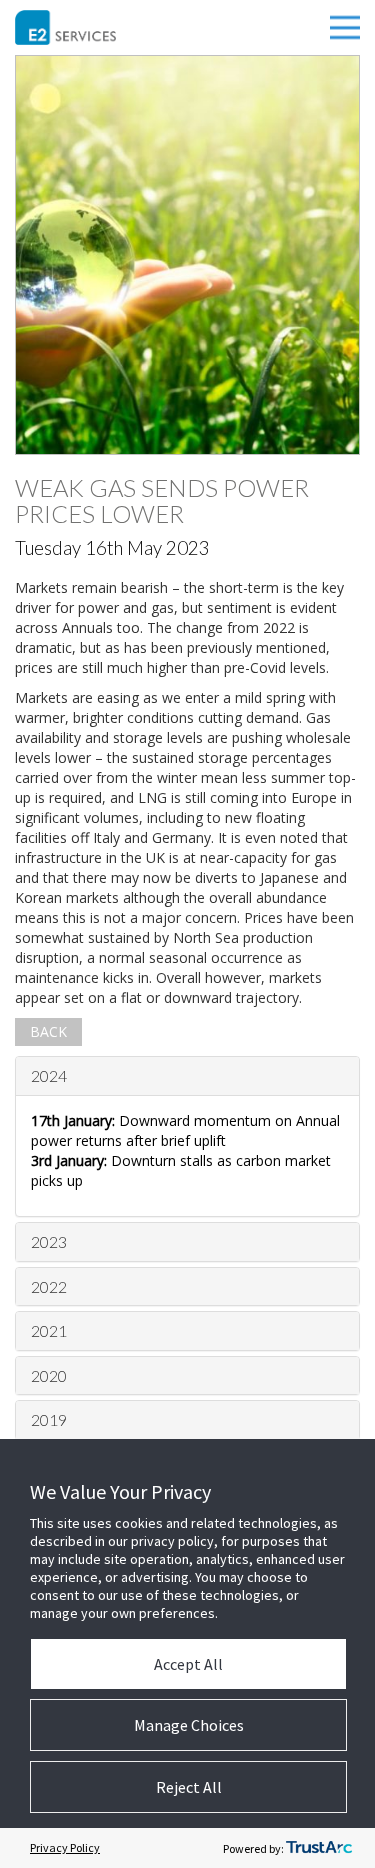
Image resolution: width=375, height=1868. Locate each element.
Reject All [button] (189, 1787)
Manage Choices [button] (189, 1725)
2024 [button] (49, 1075)
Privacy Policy (65, 1847)
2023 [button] (49, 1241)
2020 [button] (49, 1375)
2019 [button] (49, 1419)
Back (48, 1031)
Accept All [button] (188, 1664)
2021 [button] (49, 1330)
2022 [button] (49, 1286)
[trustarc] (319, 1848)
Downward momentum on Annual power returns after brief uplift (185, 1130)
